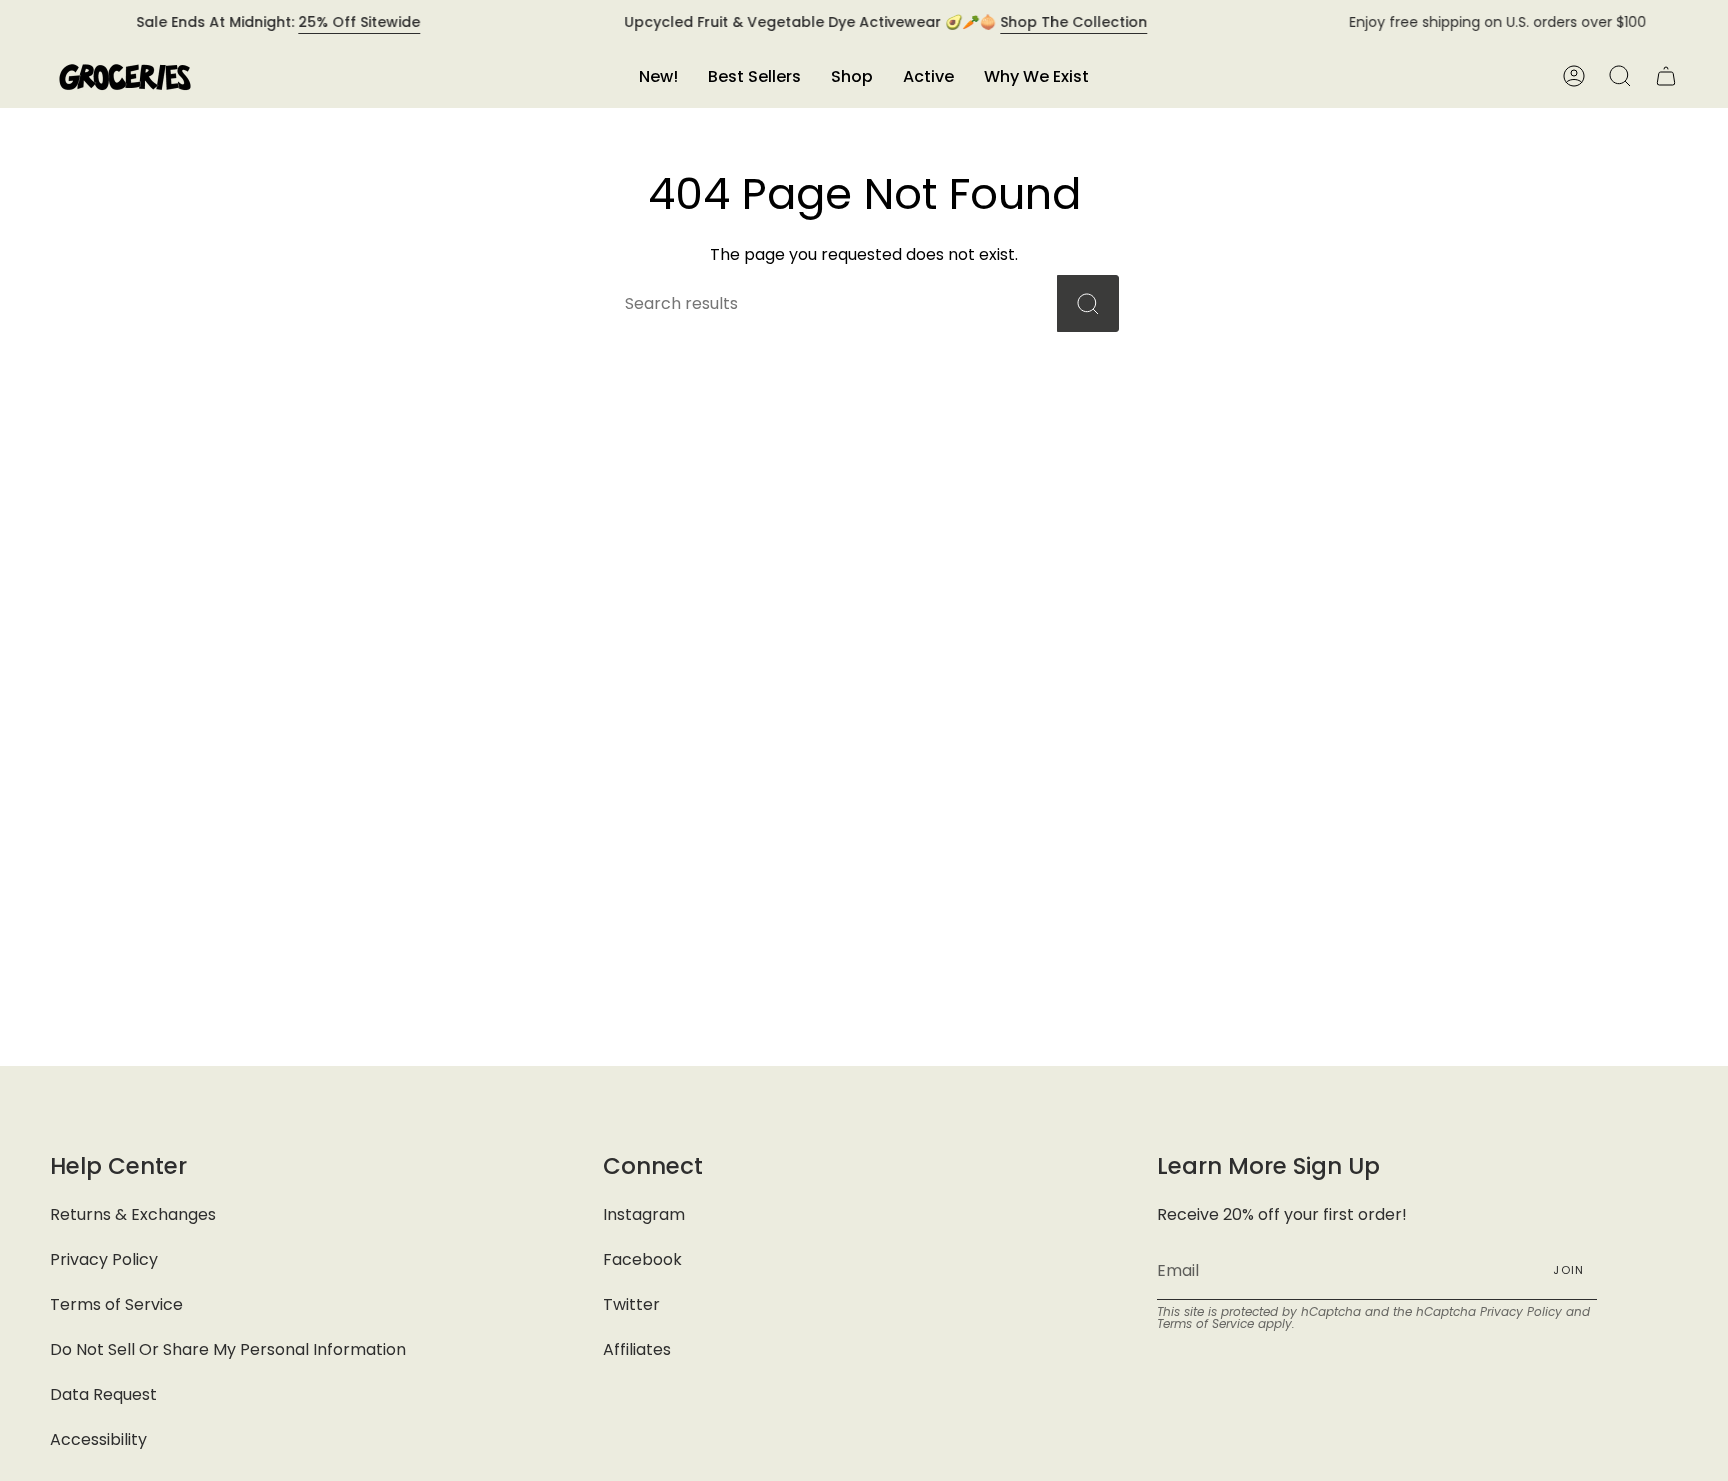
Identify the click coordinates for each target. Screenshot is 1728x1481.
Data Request (103, 1394)
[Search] (1088, 303)
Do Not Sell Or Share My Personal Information (228, 1349)
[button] (852, 76)
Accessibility (98, 1439)
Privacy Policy (104, 1259)
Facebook (642, 1259)
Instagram (644, 1214)
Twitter (631, 1304)
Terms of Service (116, 1304)
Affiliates (637, 1349)
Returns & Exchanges (133, 1214)
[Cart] (1666, 76)
